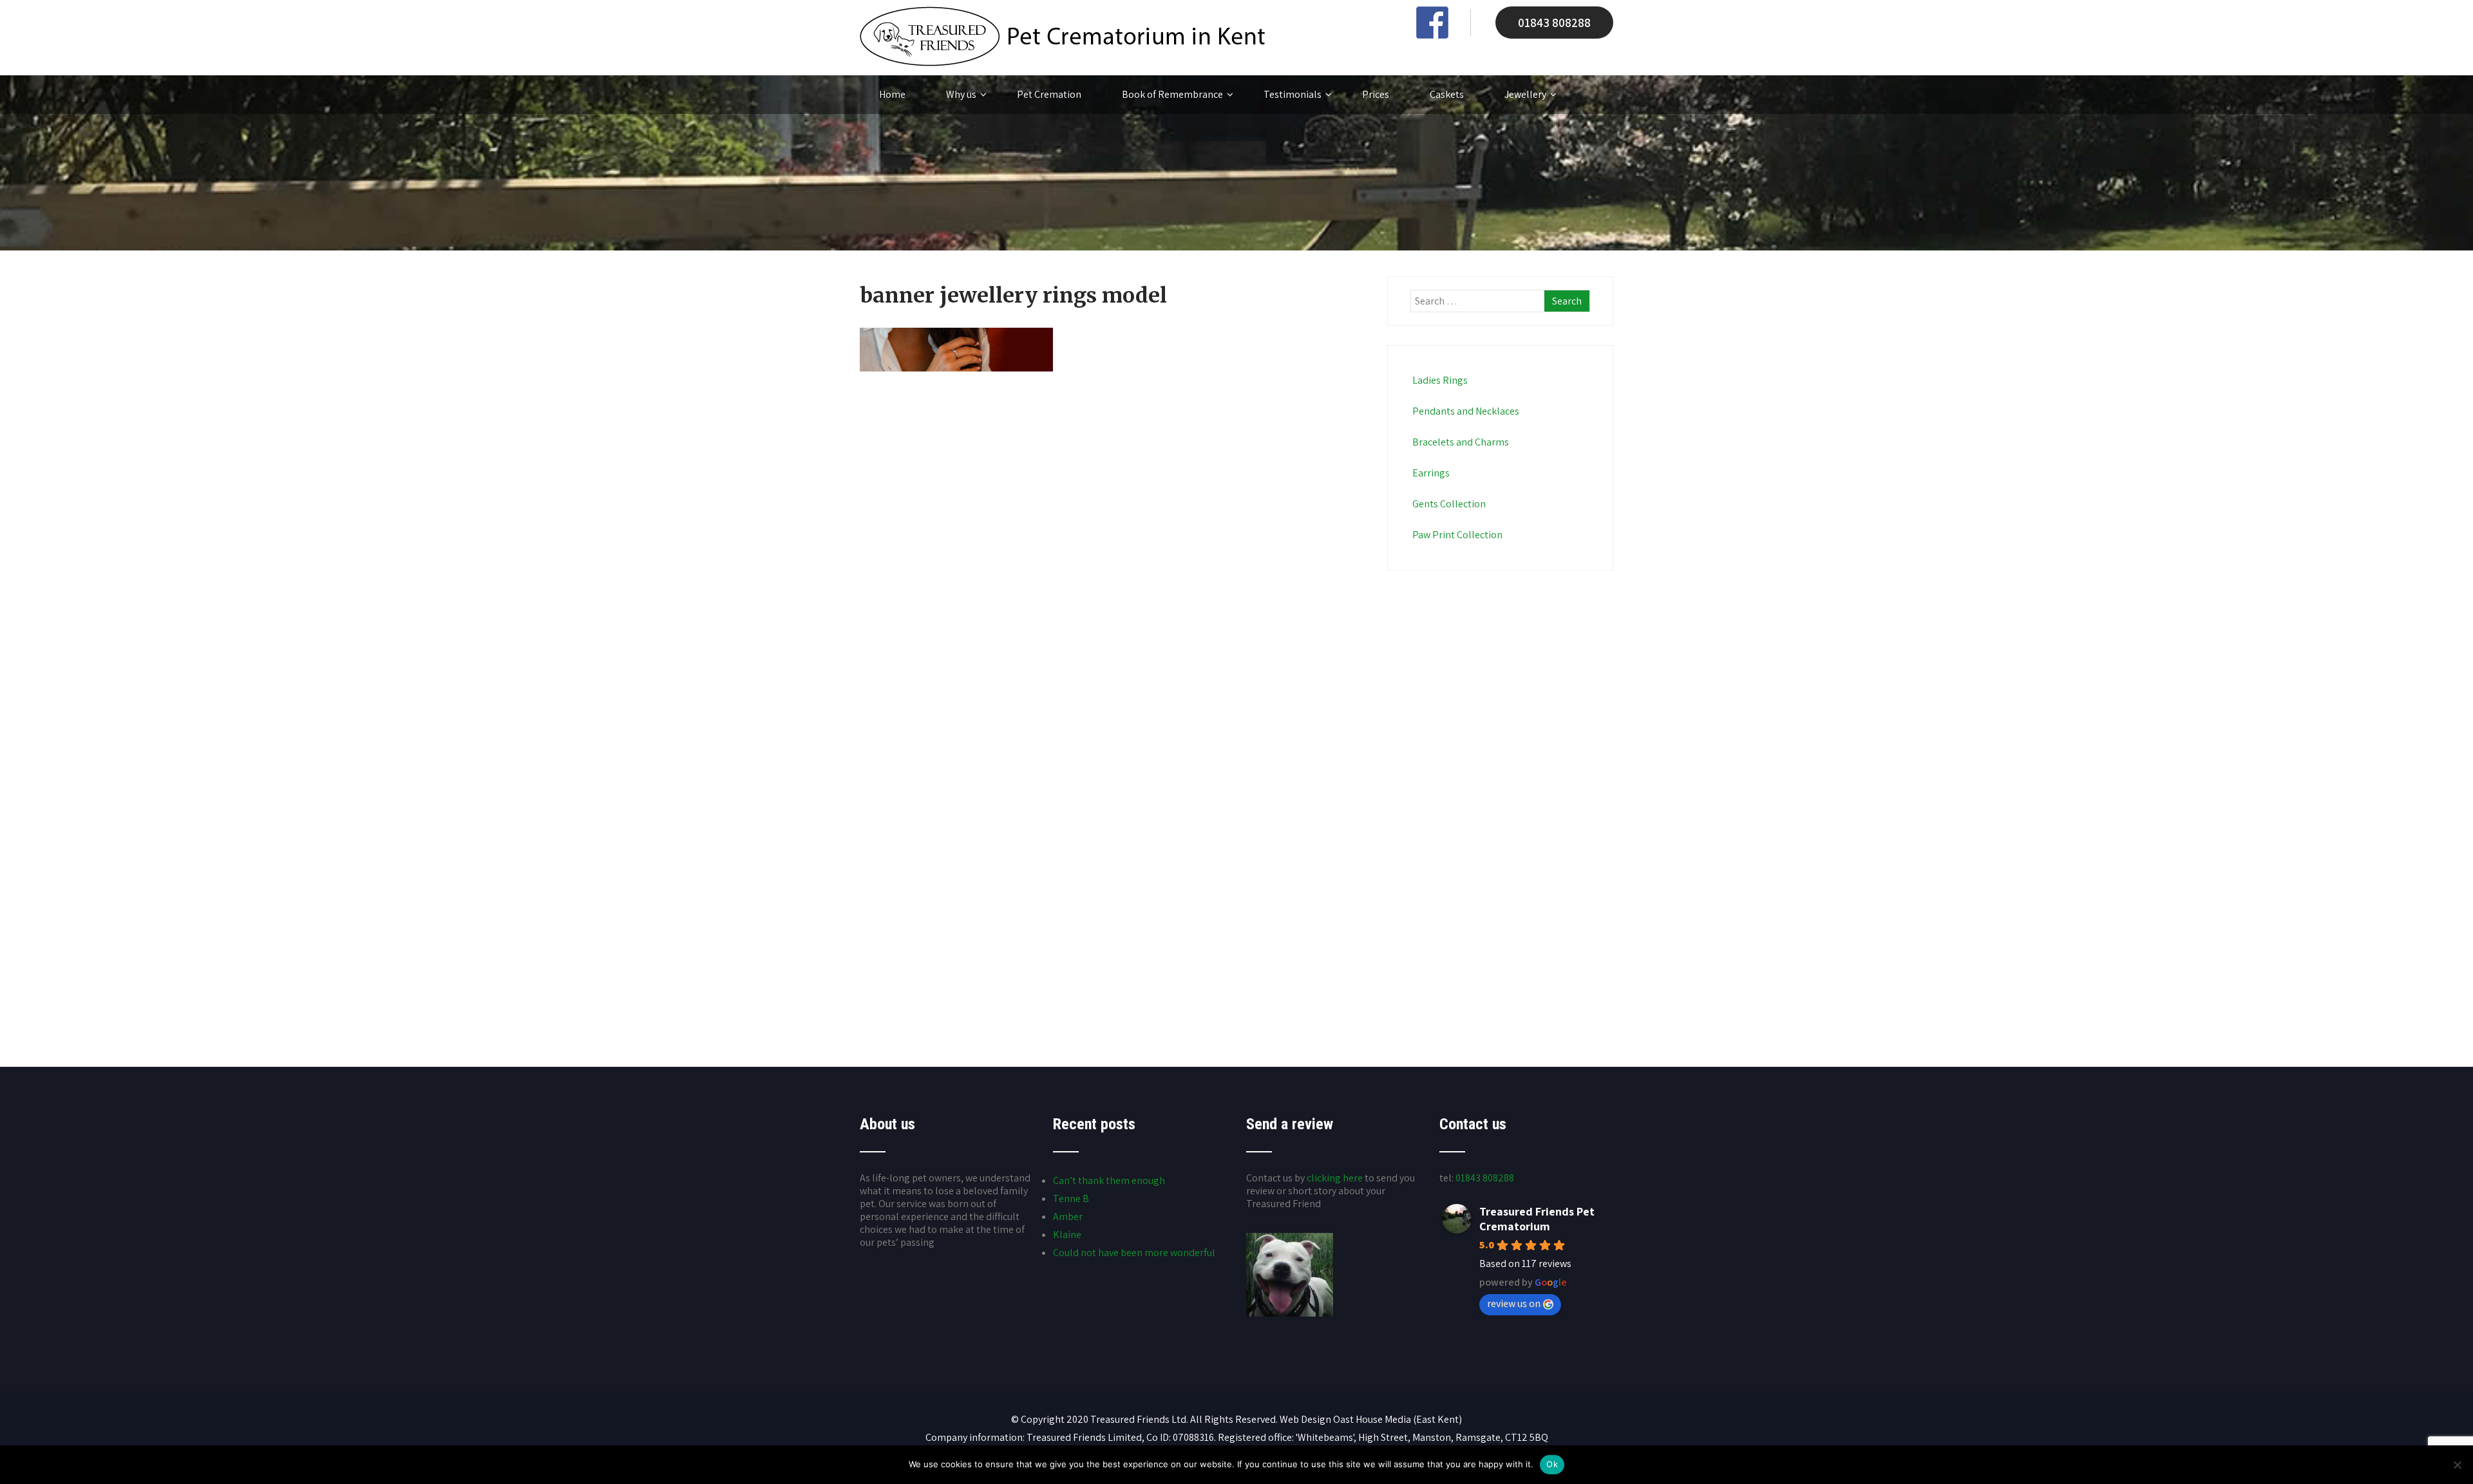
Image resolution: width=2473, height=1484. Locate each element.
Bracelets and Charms (1461, 442)
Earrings (1431, 473)
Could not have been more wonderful (1134, 1253)
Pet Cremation (1049, 94)
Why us (961, 94)
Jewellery (1525, 94)
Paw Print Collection (1457, 535)
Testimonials (1293, 94)
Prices (1376, 94)
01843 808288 (1554, 23)
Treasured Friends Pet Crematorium (1537, 1219)
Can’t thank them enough (1109, 1180)
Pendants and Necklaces (1466, 411)
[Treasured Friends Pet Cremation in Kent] (1062, 63)
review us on (1514, 1303)
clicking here (1335, 1178)
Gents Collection (1449, 504)
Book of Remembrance (1172, 94)
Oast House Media (1372, 1419)
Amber (1068, 1216)
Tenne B (1071, 1198)
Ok (1552, 1464)
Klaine (1067, 1235)
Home (892, 94)
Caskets (1447, 94)
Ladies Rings (1440, 380)
